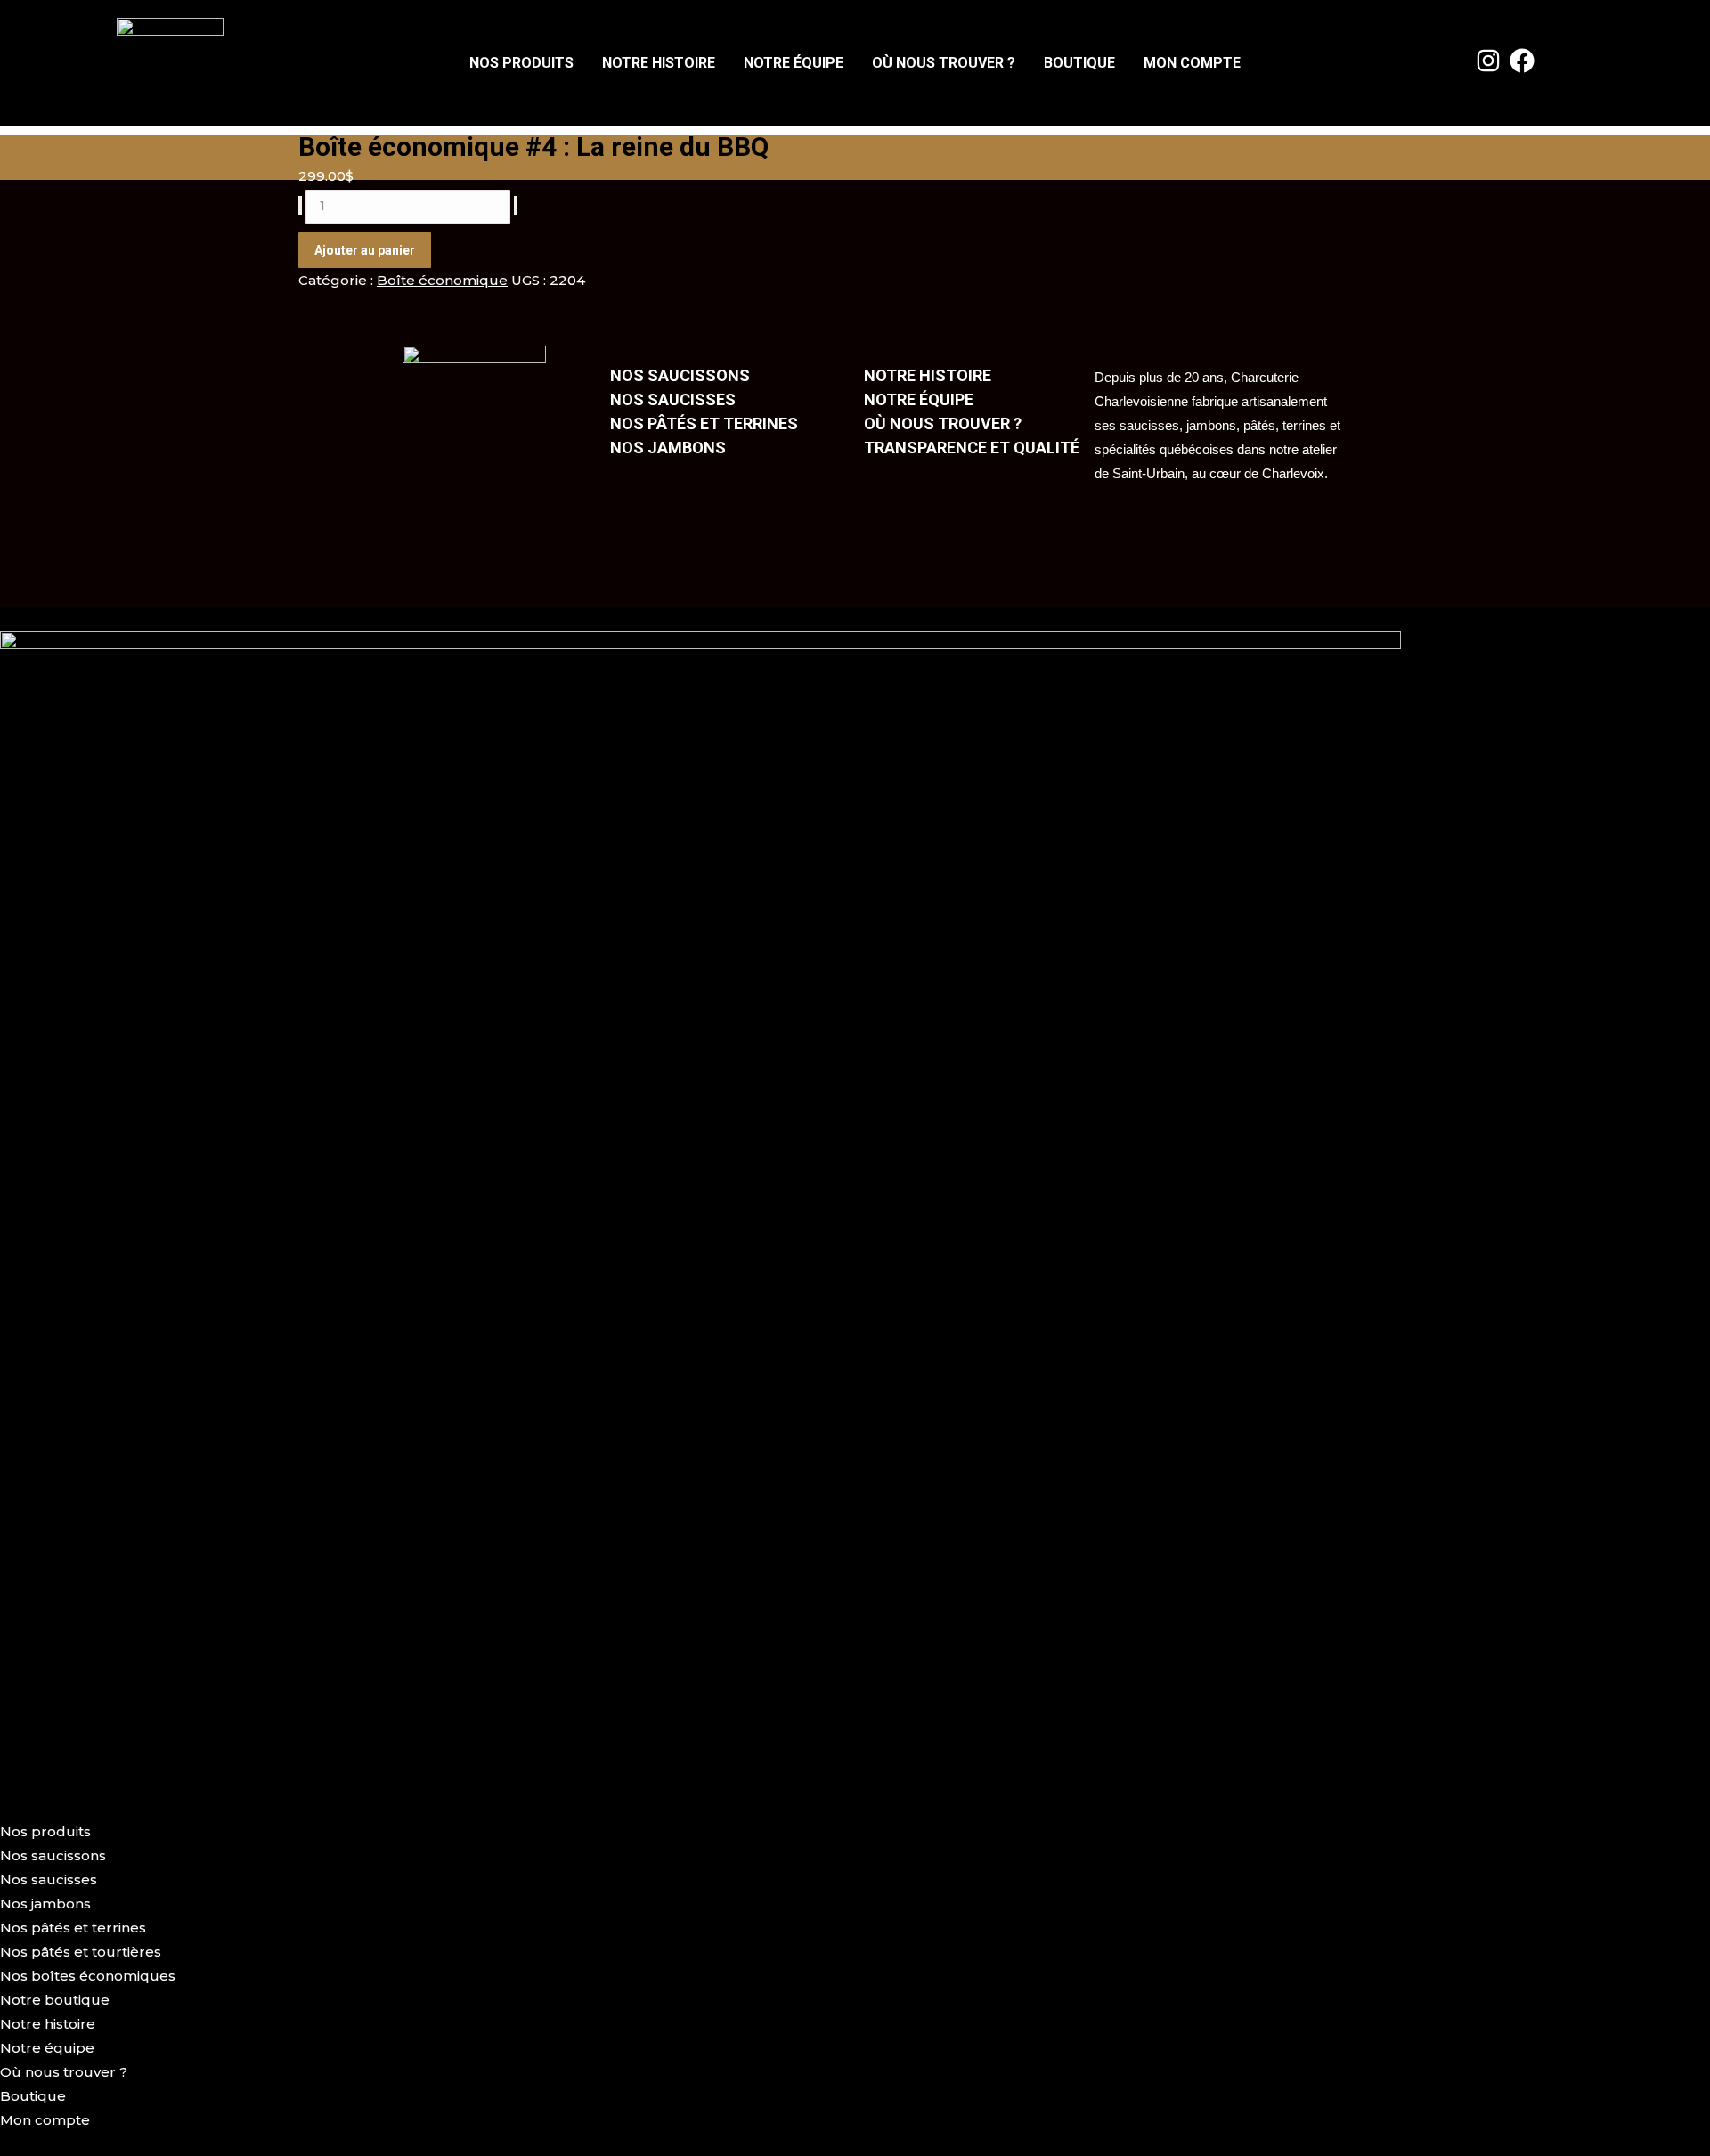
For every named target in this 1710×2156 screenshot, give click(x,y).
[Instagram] (1488, 61)
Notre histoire (659, 63)
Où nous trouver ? (944, 63)
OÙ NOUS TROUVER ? (943, 423)
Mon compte (1192, 63)
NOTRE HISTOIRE (928, 375)
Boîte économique (442, 280)
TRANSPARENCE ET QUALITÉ (972, 447)
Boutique (1079, 63)
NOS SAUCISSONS (680, 375)
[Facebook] (1523, 61)
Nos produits (521, 63)
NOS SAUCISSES (673, 399)
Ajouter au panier (365, 250)
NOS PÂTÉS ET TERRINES (704, 423)
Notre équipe (794, 63)
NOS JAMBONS (668, 447)
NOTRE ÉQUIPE (919, 399)
